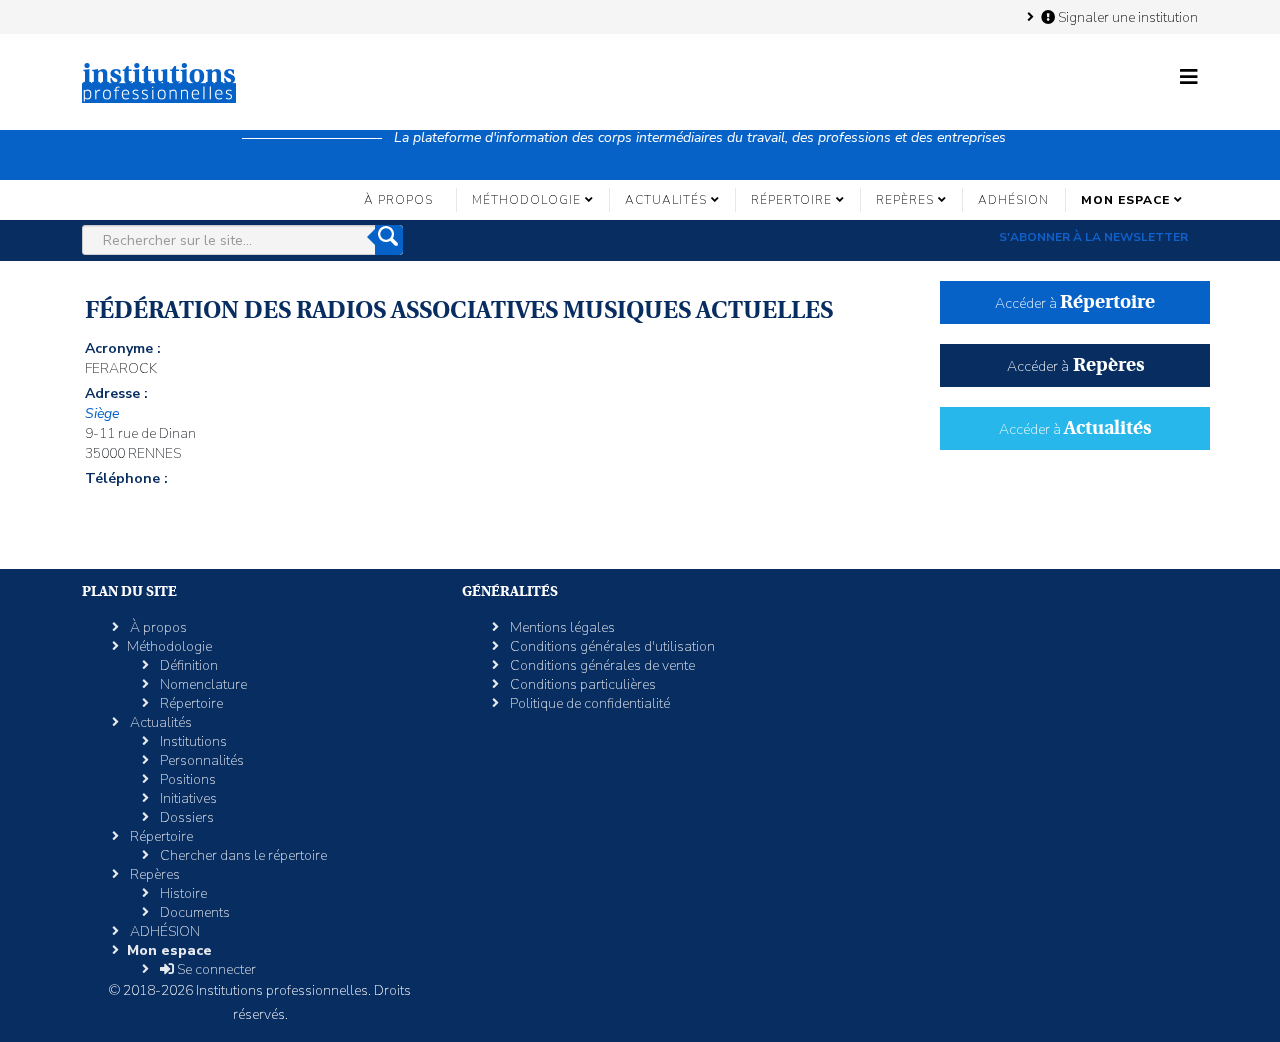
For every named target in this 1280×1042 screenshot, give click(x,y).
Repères (905, 200)
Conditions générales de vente (601, 665)
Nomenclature (202, 684)
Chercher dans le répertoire (242, 855)
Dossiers (185, 817)
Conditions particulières (581, 684)
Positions (186, 779)
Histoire (182, 893)
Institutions (192, 741)
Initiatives (187, 798)
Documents (193, 912)
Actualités (666, 200)
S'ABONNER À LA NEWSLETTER (1093, 237)
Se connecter (215, 969)
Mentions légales (561, 627)
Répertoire (791, 200)
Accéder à (1075, 303)
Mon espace (1125, 200)
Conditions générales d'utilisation (611, 646)
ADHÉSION (1013, 200)
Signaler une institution (1126, 17)
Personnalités (200, 760)
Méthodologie (526, 200)
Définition (187, 665)
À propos (398, 200)
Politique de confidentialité (588, 703)
